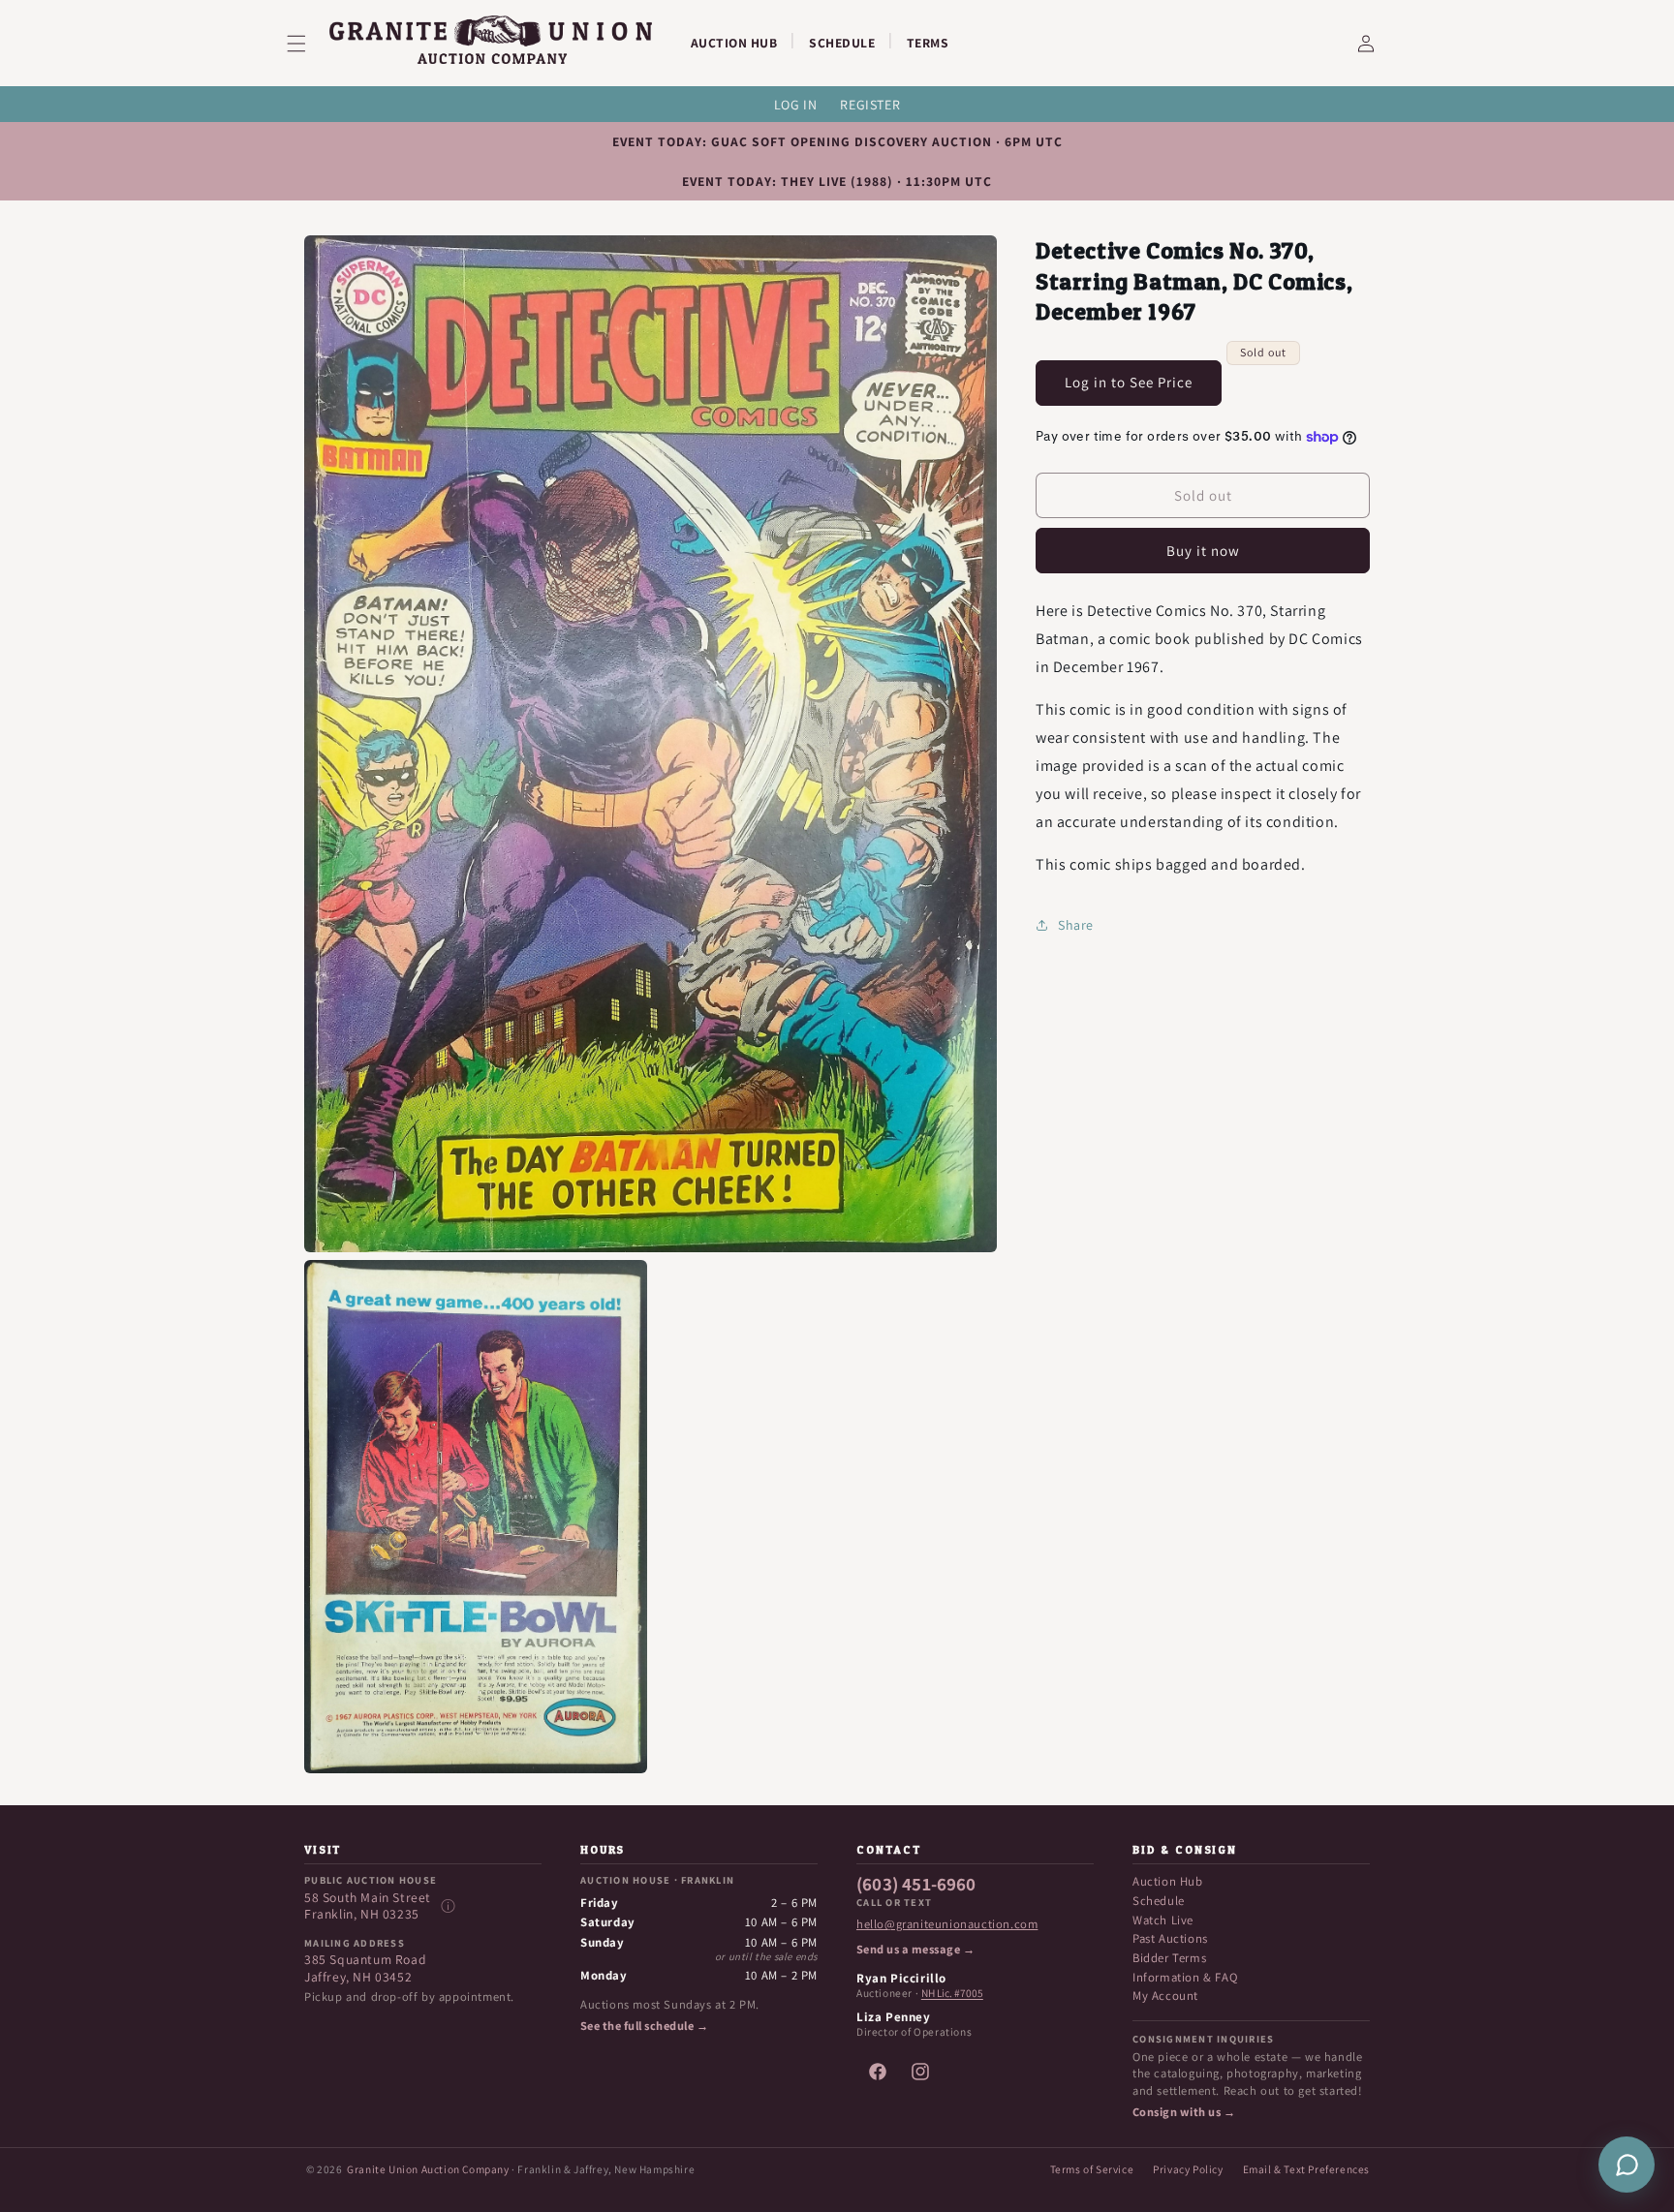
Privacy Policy (1188, 2169)
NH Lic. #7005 (952, 1993)
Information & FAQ (1185, 1977)
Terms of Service (1092, 2169)
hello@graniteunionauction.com (947, 1924)
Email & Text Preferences (1306, 2169)
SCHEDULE (842, 43)
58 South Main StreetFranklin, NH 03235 (368, 1906)
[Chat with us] (1627, 2165)
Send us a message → (915, 1950)
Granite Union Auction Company (428, 2169)
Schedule (1159, 1901)
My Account (1165, 1996)
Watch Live (1163, 1920)
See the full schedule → (644, 2026)
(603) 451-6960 (916, 1885)
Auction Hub (1168, 1881)
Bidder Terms (1169, 1958)
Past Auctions (1170, 1938)
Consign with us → (1184, 2112)
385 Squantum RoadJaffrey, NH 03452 (365, 1968)
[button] (308, 44)
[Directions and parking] (448, 1906)
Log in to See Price (1129, 382)
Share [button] (1076, 925)
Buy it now (1203, 551)
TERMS (928, 43)
